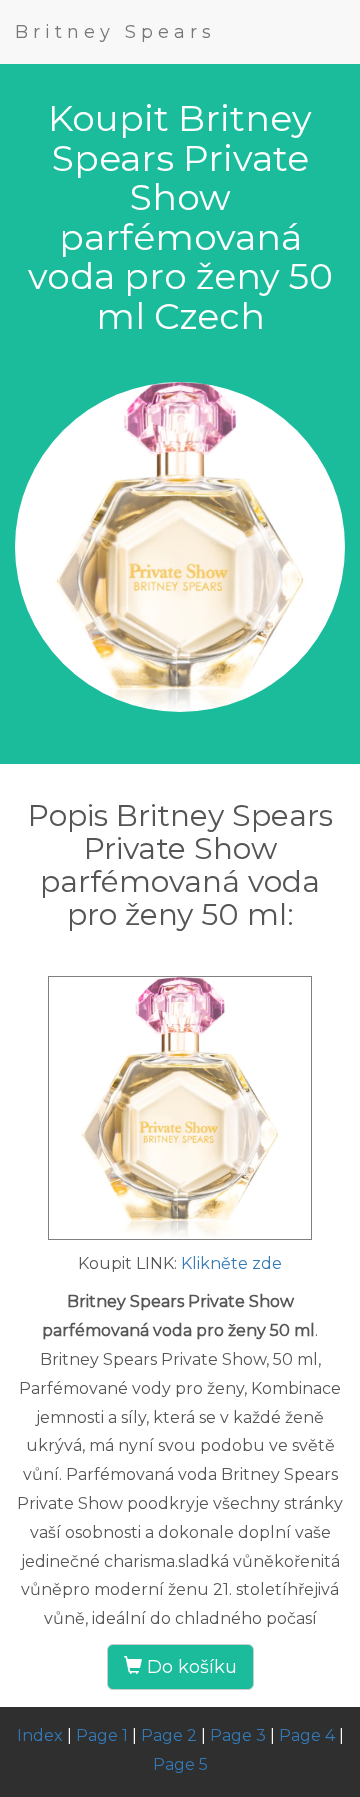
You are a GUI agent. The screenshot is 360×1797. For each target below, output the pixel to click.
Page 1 (102, 1735)
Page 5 (180, 1764)
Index (40, 1735)
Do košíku (189, 1667)
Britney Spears (115, 32)
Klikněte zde (231, 1263)
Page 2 (169, 1735)
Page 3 (238, 1735)
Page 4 (307, 1735)
